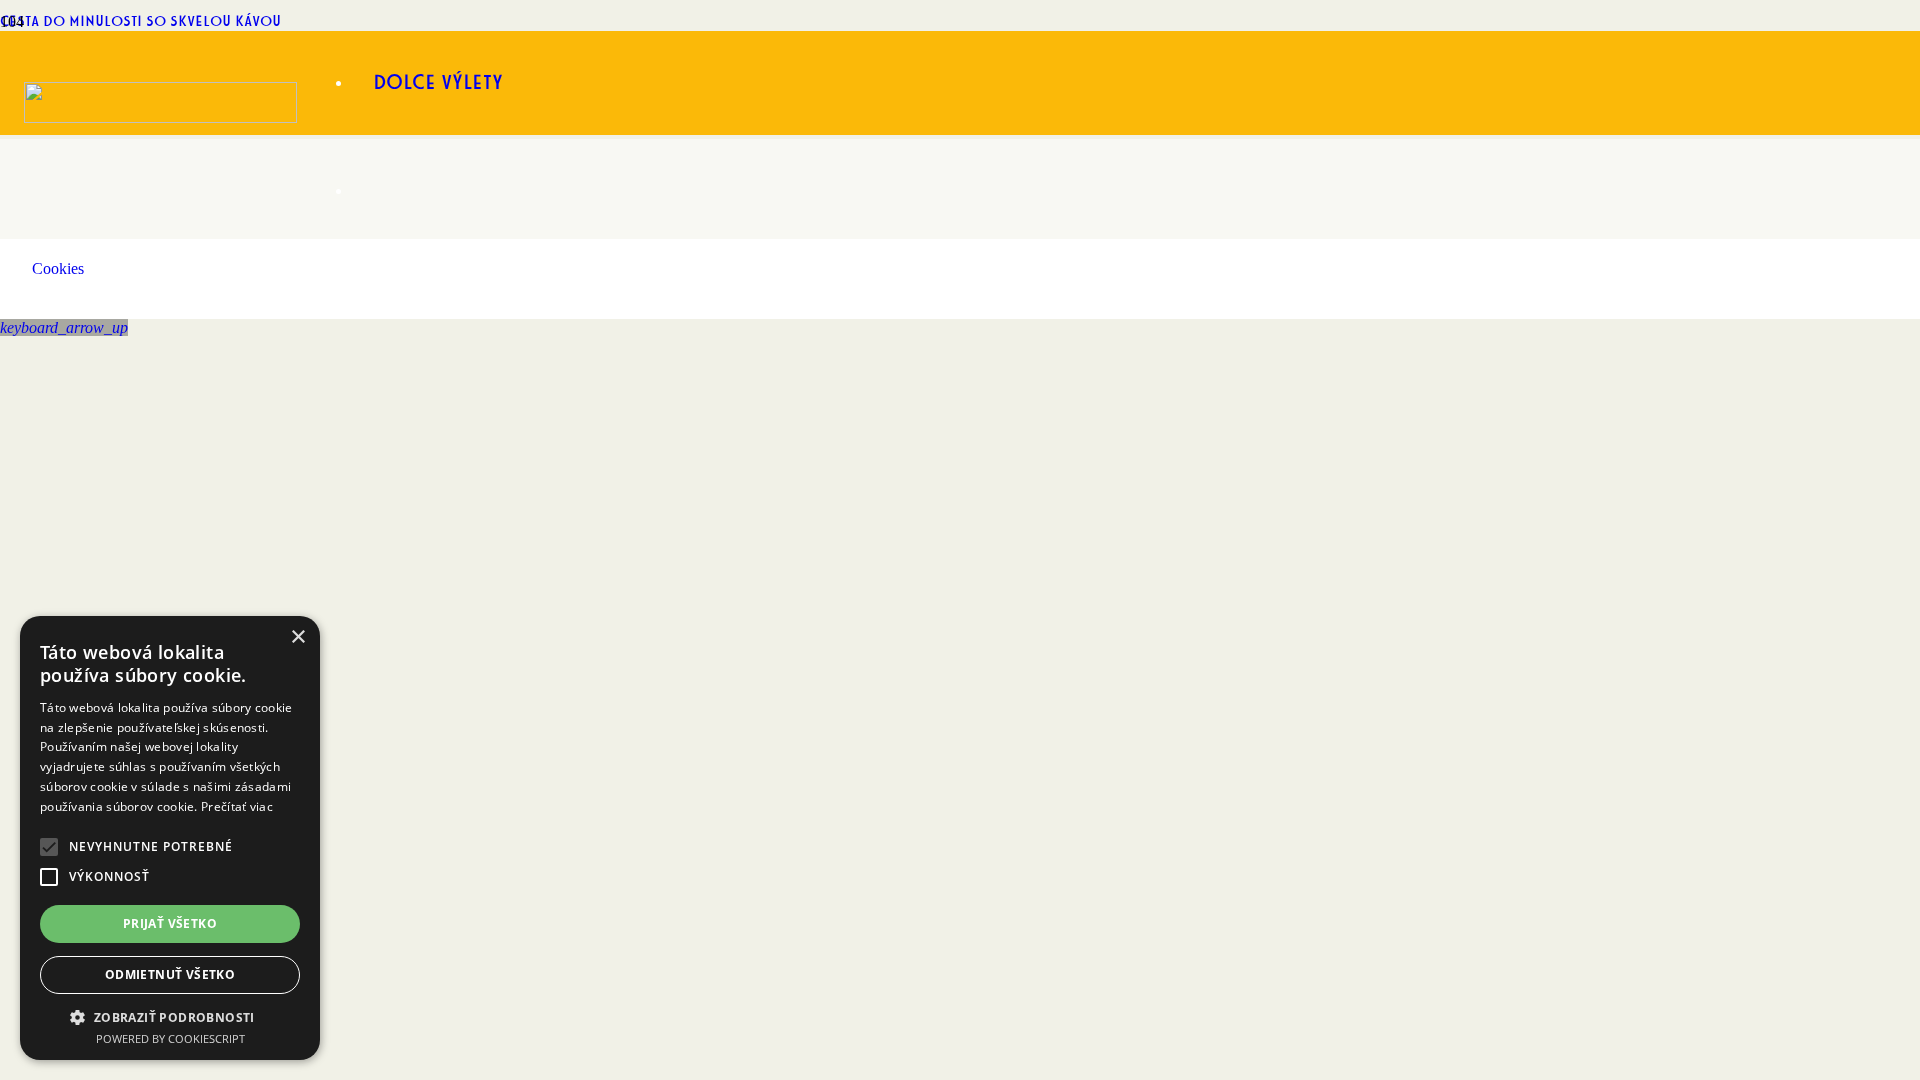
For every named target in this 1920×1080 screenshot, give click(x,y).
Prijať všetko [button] (170, 923)
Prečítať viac (237, 806)
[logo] (160, 117)
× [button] (297, 637)
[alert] (170, 838)
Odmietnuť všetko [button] (170, 974)
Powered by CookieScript (170, 1038)
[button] (64, 327)
